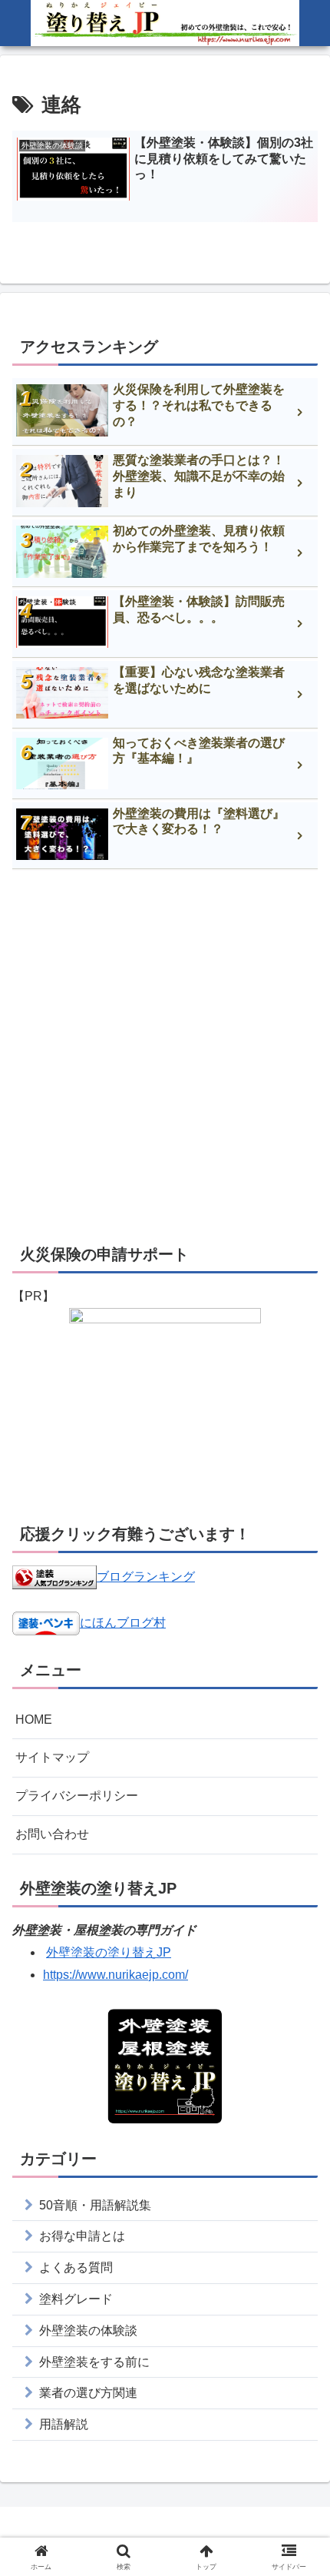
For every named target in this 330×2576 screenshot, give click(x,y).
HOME (34, 1720)
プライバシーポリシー (77, 1796)
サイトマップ (52, 1757)
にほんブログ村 (123, 1623)
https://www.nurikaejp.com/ (115, 1975)
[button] (298, 2096)
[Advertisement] (165, 1055)
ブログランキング (146, 1577)
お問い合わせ (52, 1834)
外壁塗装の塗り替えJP (109, 1952)
